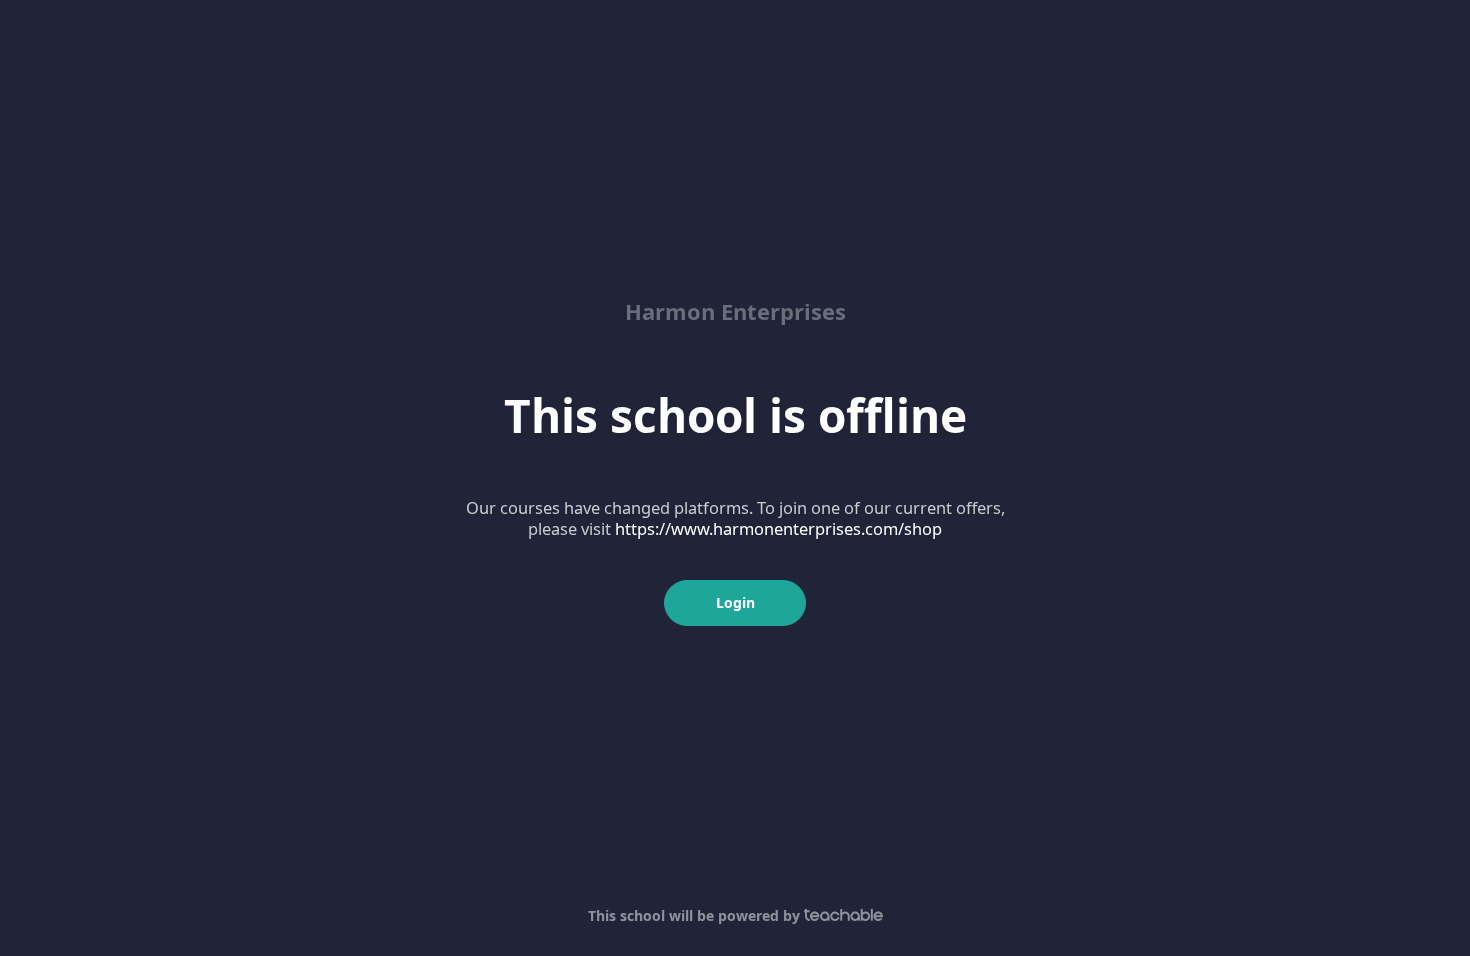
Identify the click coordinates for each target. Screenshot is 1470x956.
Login (735, 602)
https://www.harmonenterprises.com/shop (778, 528)
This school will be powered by (696, 915)
